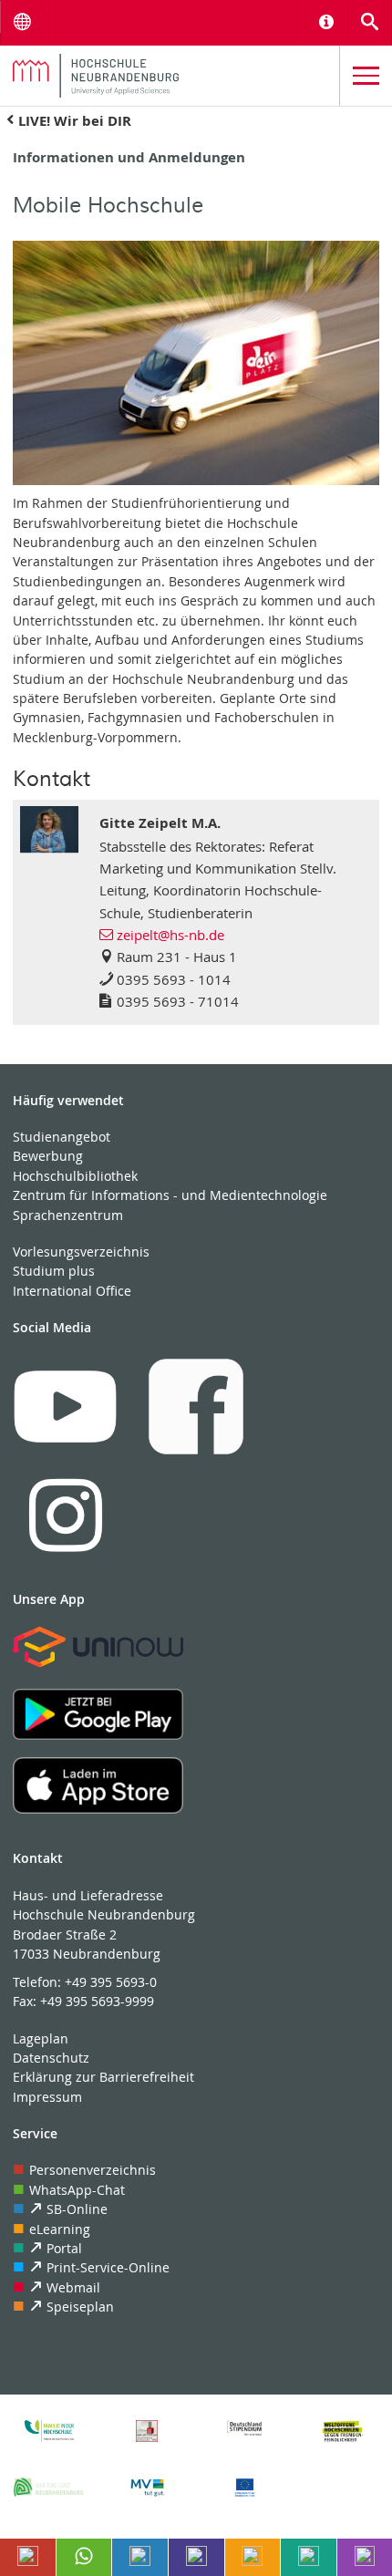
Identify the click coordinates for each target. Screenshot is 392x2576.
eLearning (60, 2229)
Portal (64, 2248)
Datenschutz (51, 2058)
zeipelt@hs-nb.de (170, 935)
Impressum (47, 2097)
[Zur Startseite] (170, 76)
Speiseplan (80, 2307)
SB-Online (77, 2209)
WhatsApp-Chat (77, 2190)
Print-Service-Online (108, 2267)
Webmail (73, 2287)
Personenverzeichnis (93, 2170)
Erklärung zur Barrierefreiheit (103, 2077)
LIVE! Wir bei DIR (75, 121)
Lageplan (41, 2038)
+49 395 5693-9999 (97, 2001)
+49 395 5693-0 (111, 1982)
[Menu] (366, 76)
